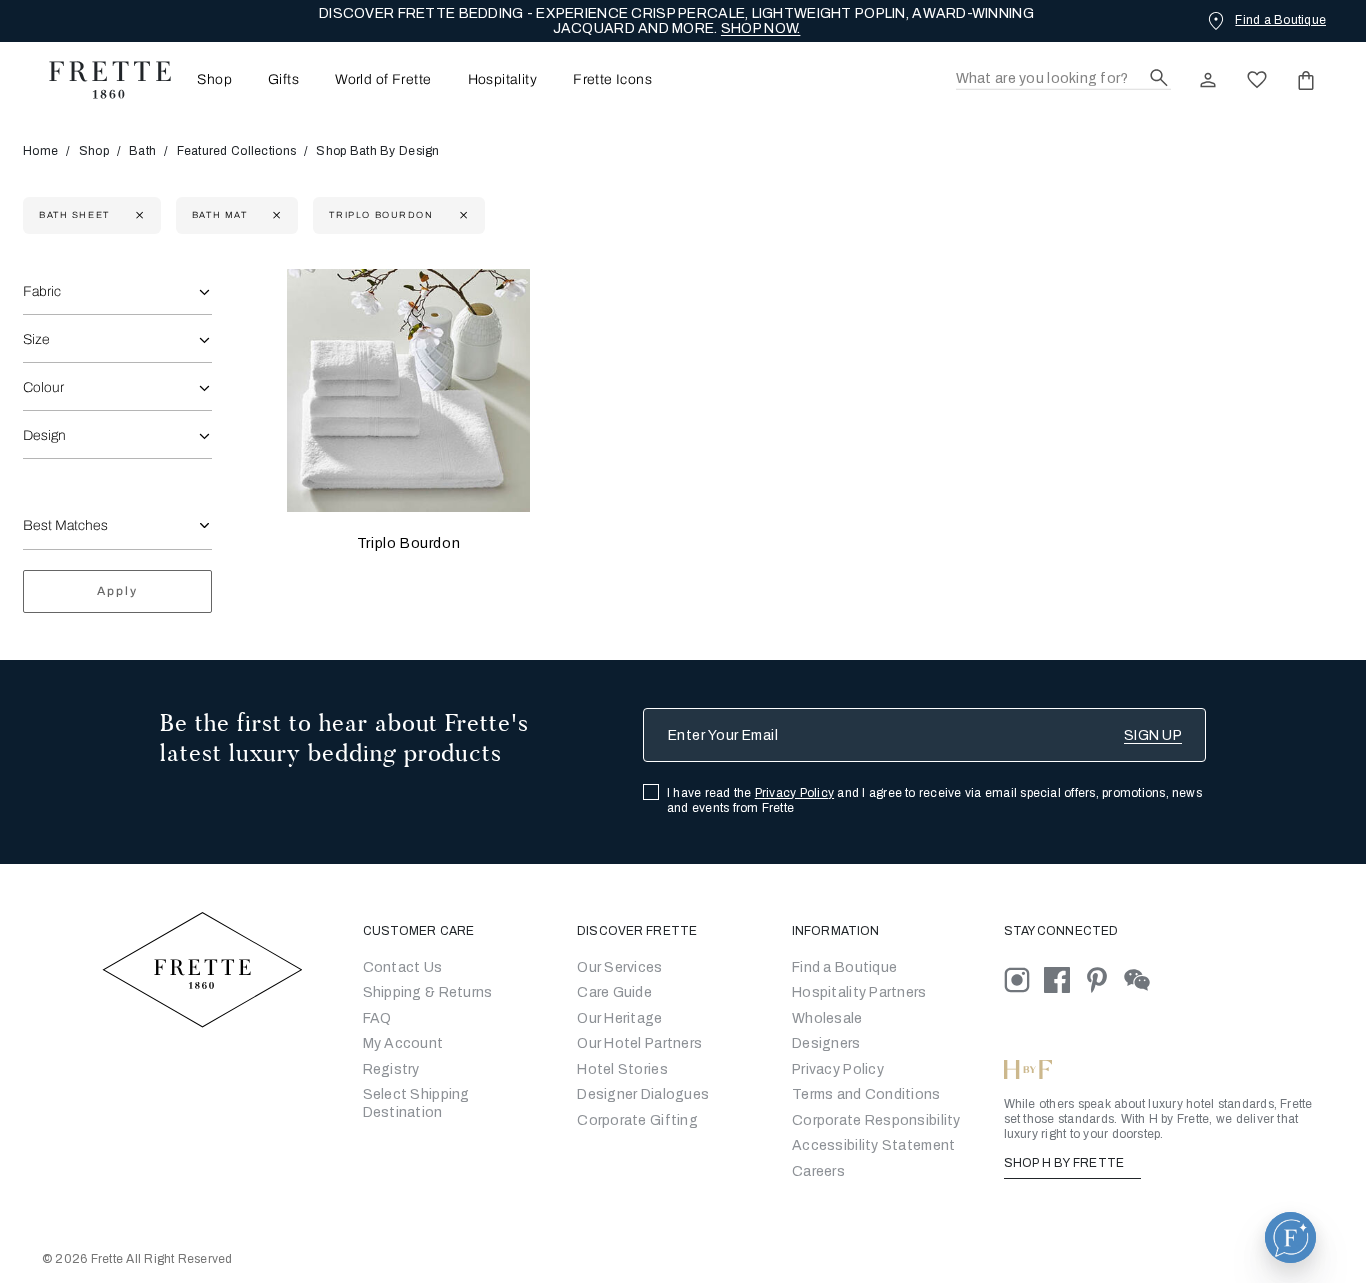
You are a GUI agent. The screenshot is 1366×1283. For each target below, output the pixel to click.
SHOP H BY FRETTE (1066, 1163)
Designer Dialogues (643, 1094)
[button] (1290, 1237)
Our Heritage (619, 1018)
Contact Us (403, 967)
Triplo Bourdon (408, 543)
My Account (403, 1043)
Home (40, 151)
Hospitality (503, 80)
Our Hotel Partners (639, 1043)
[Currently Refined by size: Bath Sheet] (137, 215)
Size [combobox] (36, 339)
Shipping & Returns (428, 992)
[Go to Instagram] (1024, 978)
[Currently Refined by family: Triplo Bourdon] (461, 215)
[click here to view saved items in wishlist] (1257, 80)
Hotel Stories (622, 1069)
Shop (94, 151)
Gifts (283, 80)
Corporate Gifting (637, 1120)
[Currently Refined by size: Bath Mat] (274, 215)
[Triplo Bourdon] (408, 390)
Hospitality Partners (859, 992)
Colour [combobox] (43, 387)
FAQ (377, 1018)
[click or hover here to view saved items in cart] (1306, 80)
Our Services (619, 967)
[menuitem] (208, 79)
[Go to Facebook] (1064, 978)
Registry (391, 1069)
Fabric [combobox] (42, 291)
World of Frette (383, 80)
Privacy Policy (794, 793)
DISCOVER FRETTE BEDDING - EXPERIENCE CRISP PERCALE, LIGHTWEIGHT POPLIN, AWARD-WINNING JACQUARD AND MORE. (676, 21)
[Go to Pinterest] (1104, 978)
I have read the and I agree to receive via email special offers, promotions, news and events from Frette (934, 800)
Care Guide (614, 992)
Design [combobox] (44, 435)
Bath (142, 151)
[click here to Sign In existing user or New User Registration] (1208, 80)
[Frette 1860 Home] (100, 80)
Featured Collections (237, 151)
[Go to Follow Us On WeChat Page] (1142, 978)
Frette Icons (612, 80)
